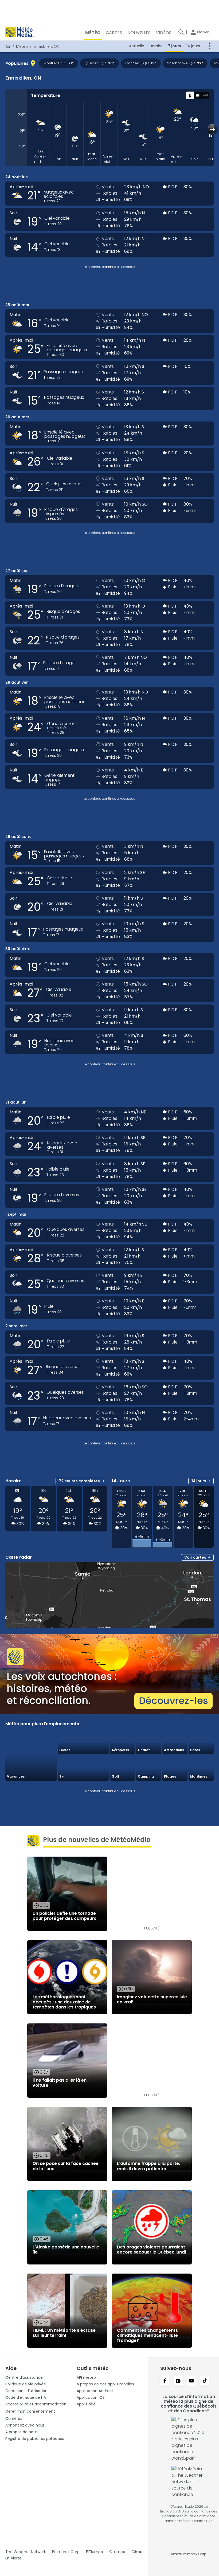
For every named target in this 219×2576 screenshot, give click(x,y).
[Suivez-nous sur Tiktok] (205, 2381)
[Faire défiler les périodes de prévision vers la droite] (212, 129)
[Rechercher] (181, 32)
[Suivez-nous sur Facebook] (165, 2381)
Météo (22, 46)
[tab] (190, 95)
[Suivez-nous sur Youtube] (191, 2381)
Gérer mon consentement (30, 2411)
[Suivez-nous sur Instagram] (178, 2381)
